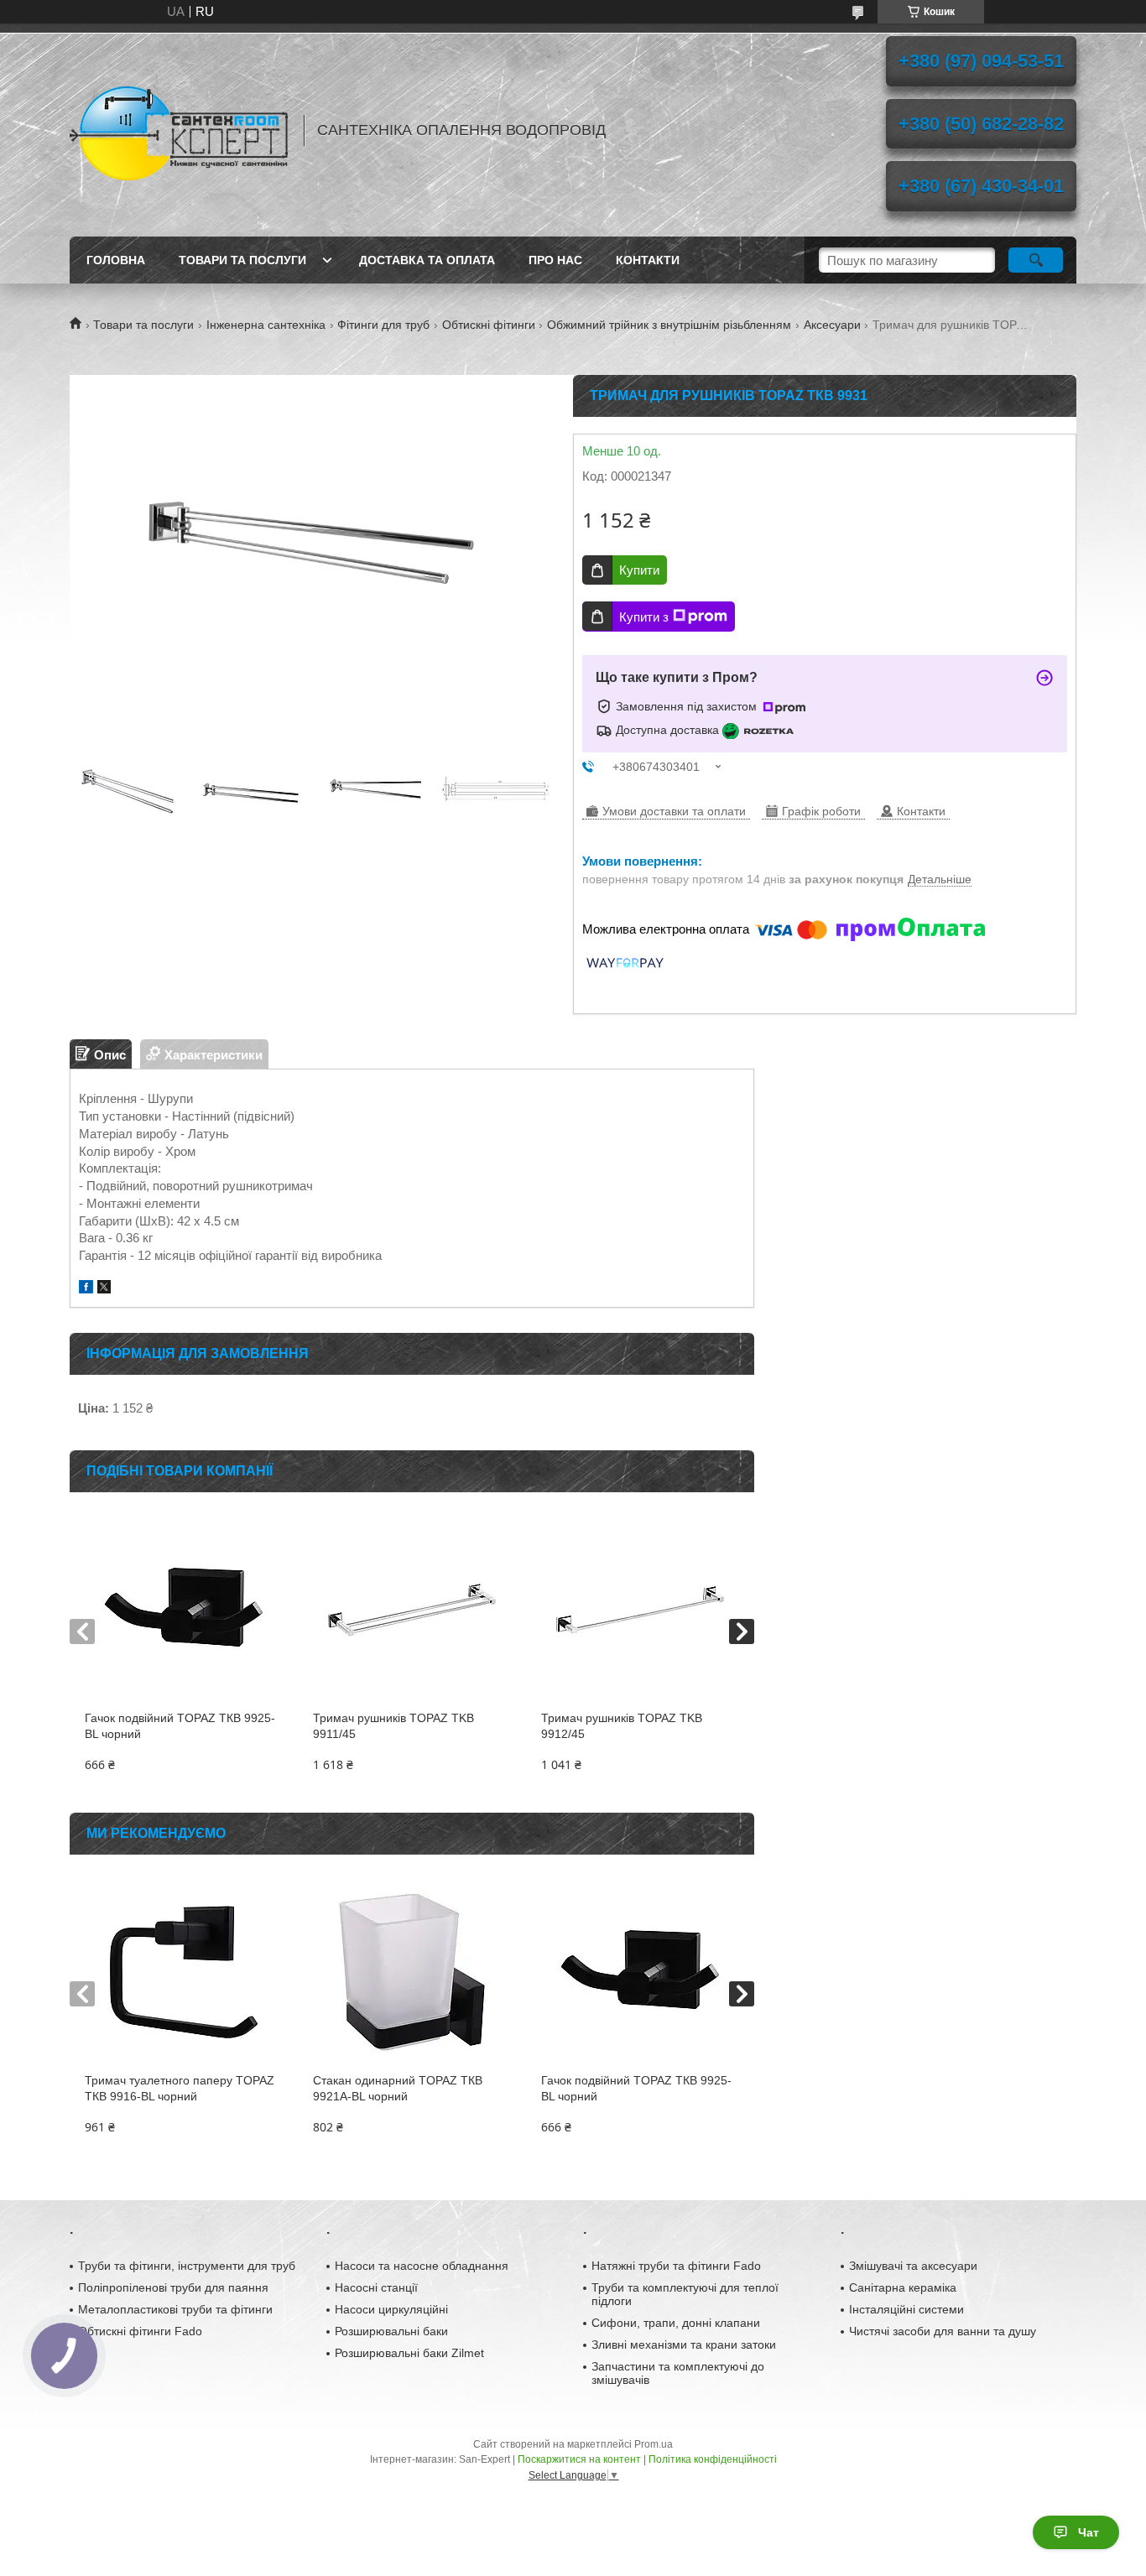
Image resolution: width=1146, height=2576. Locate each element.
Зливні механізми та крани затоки (684, 2344)
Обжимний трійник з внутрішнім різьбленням (669, 325)
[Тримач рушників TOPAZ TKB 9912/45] (640, 1610)
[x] (104, 1289)
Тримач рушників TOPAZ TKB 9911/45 (393, 1726)
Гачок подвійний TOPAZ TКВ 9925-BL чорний (180, 1726)
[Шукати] (1036, 260)
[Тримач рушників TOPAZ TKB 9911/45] (412, 1610)
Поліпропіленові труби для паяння (173, 2287)
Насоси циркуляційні (391, 2309)
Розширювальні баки (391, 2331)
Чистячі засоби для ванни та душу (943, 2331)
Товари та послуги (242, 260)
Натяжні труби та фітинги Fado (676, 2266)
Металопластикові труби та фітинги (175, 2309)
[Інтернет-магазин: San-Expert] (179, 130)
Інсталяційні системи (906, 2309)
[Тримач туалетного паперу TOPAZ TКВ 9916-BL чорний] (183, 1972)
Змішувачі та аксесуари (913, 2266)
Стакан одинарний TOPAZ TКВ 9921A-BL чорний (398, 2088)
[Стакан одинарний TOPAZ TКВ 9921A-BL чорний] (412, 1972)
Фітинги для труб (383, 325)
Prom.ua (654, 2444)
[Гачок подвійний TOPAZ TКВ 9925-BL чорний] (183, 1610)
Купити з (644, 617)
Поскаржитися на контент (579, 2459)
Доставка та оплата (427, 260)
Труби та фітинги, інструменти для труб (187, 2266)
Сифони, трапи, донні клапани (676, 2323)
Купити (639, 570)
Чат (1089, 2532)
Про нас (555, 260)
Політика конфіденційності (713, 2459)
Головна (116, 260)
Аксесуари (832, 325)
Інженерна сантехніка (266, 325)
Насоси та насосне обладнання (422, 2266)
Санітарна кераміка (903, 2287)
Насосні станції (376, 2287)
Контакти (648, 260)
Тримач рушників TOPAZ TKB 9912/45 (622, 1726)
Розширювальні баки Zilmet (409, 2353)
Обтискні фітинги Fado (140, 2331)
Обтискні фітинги (489, 325)
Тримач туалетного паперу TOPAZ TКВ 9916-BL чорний (180, 2088)
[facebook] (86, 1289)
